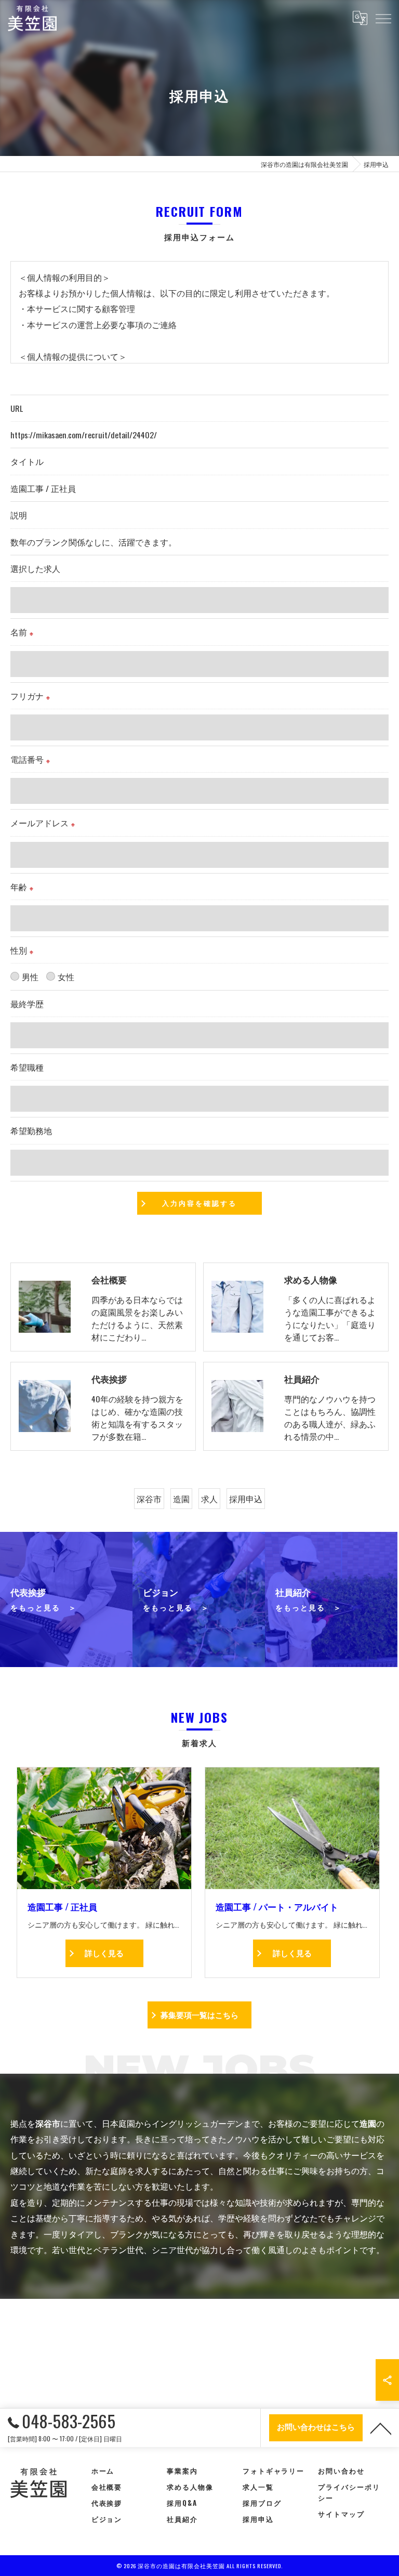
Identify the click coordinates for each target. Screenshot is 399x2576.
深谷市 (149, 1499)
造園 (181, 1499)
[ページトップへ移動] (381, 2428)
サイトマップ (341, 2514)
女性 (66, 977)
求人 (209, 1499)
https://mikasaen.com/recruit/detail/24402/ (84, 435)
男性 (30, 977)
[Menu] (383, 18)
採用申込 (246, 1499)
